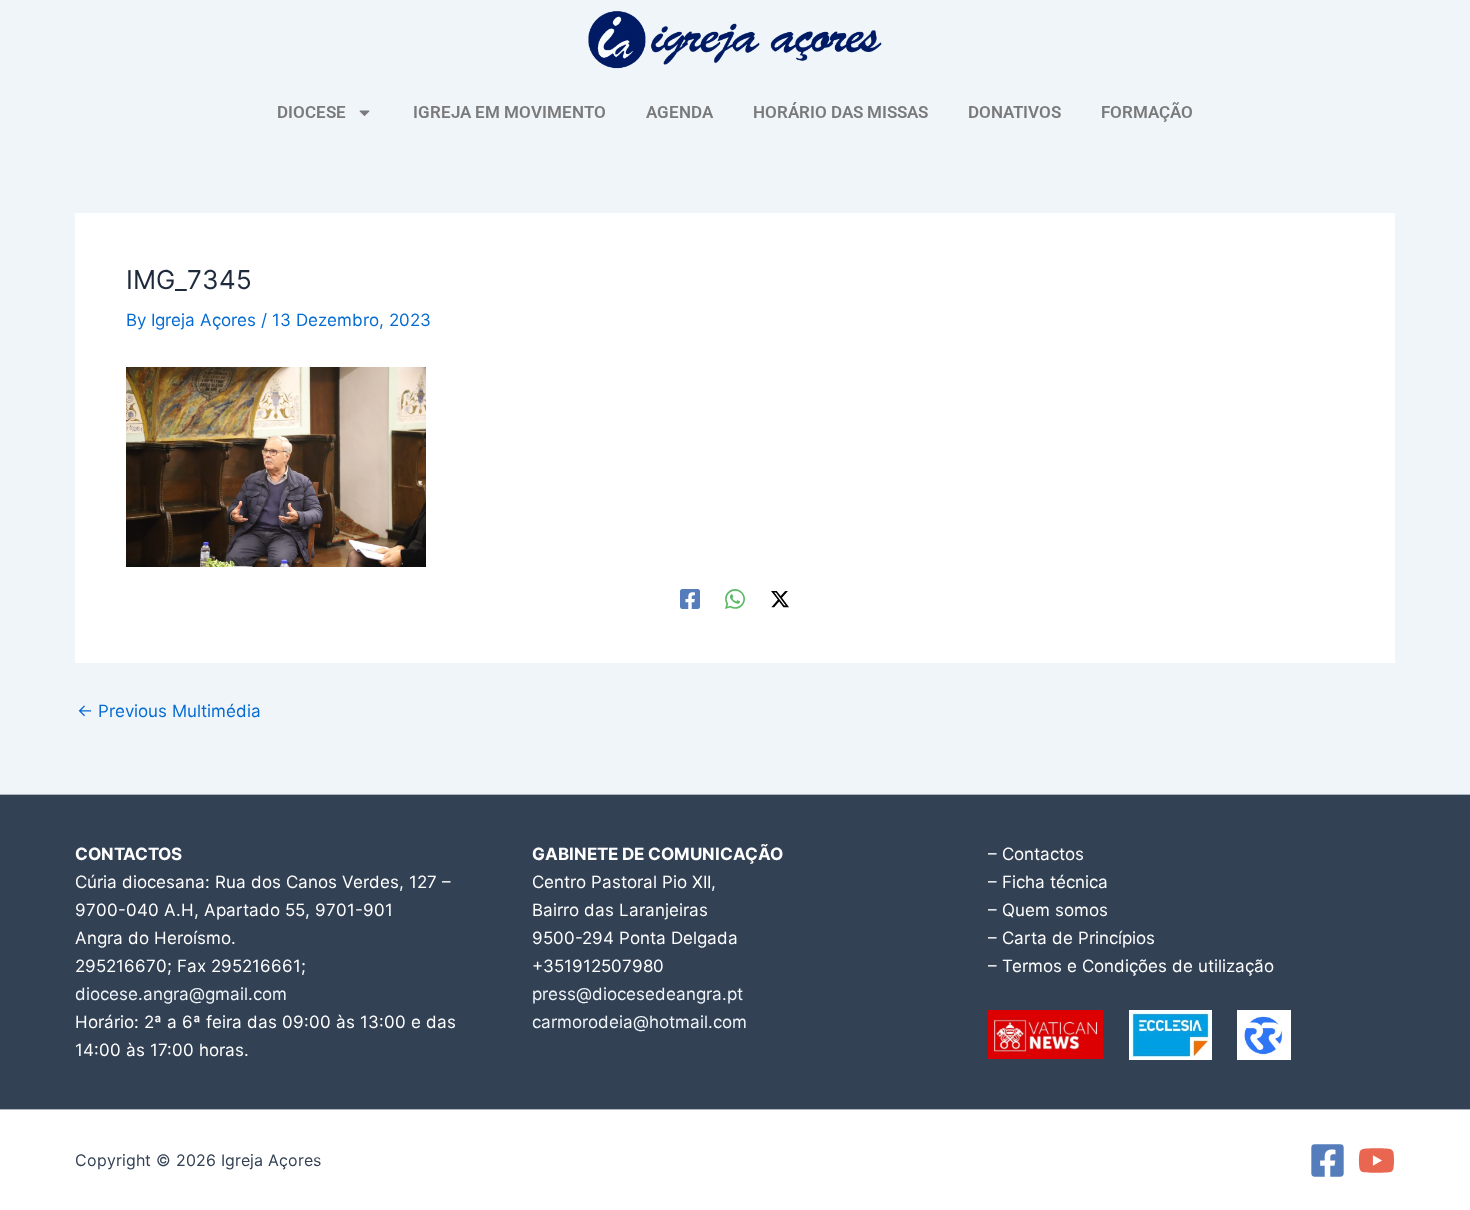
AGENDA (679, 112)
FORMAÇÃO (1147, 112)
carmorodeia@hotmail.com (639, 1022)
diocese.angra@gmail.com (181, 994)
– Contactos (1036, 854)
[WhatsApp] (735, 598)
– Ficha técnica (1048, 882)
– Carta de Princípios (1071, 938)
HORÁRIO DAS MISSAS (840, 112)
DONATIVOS (1014, 112)
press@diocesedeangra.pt (637, 994)
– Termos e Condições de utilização (1131, 966)
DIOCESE (311, 112)
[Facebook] (690, 598)
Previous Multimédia (169, 711)
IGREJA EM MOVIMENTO (509, 112)
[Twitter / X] (780, 598)
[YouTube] (1376, 1160)
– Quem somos (1048, 910)
